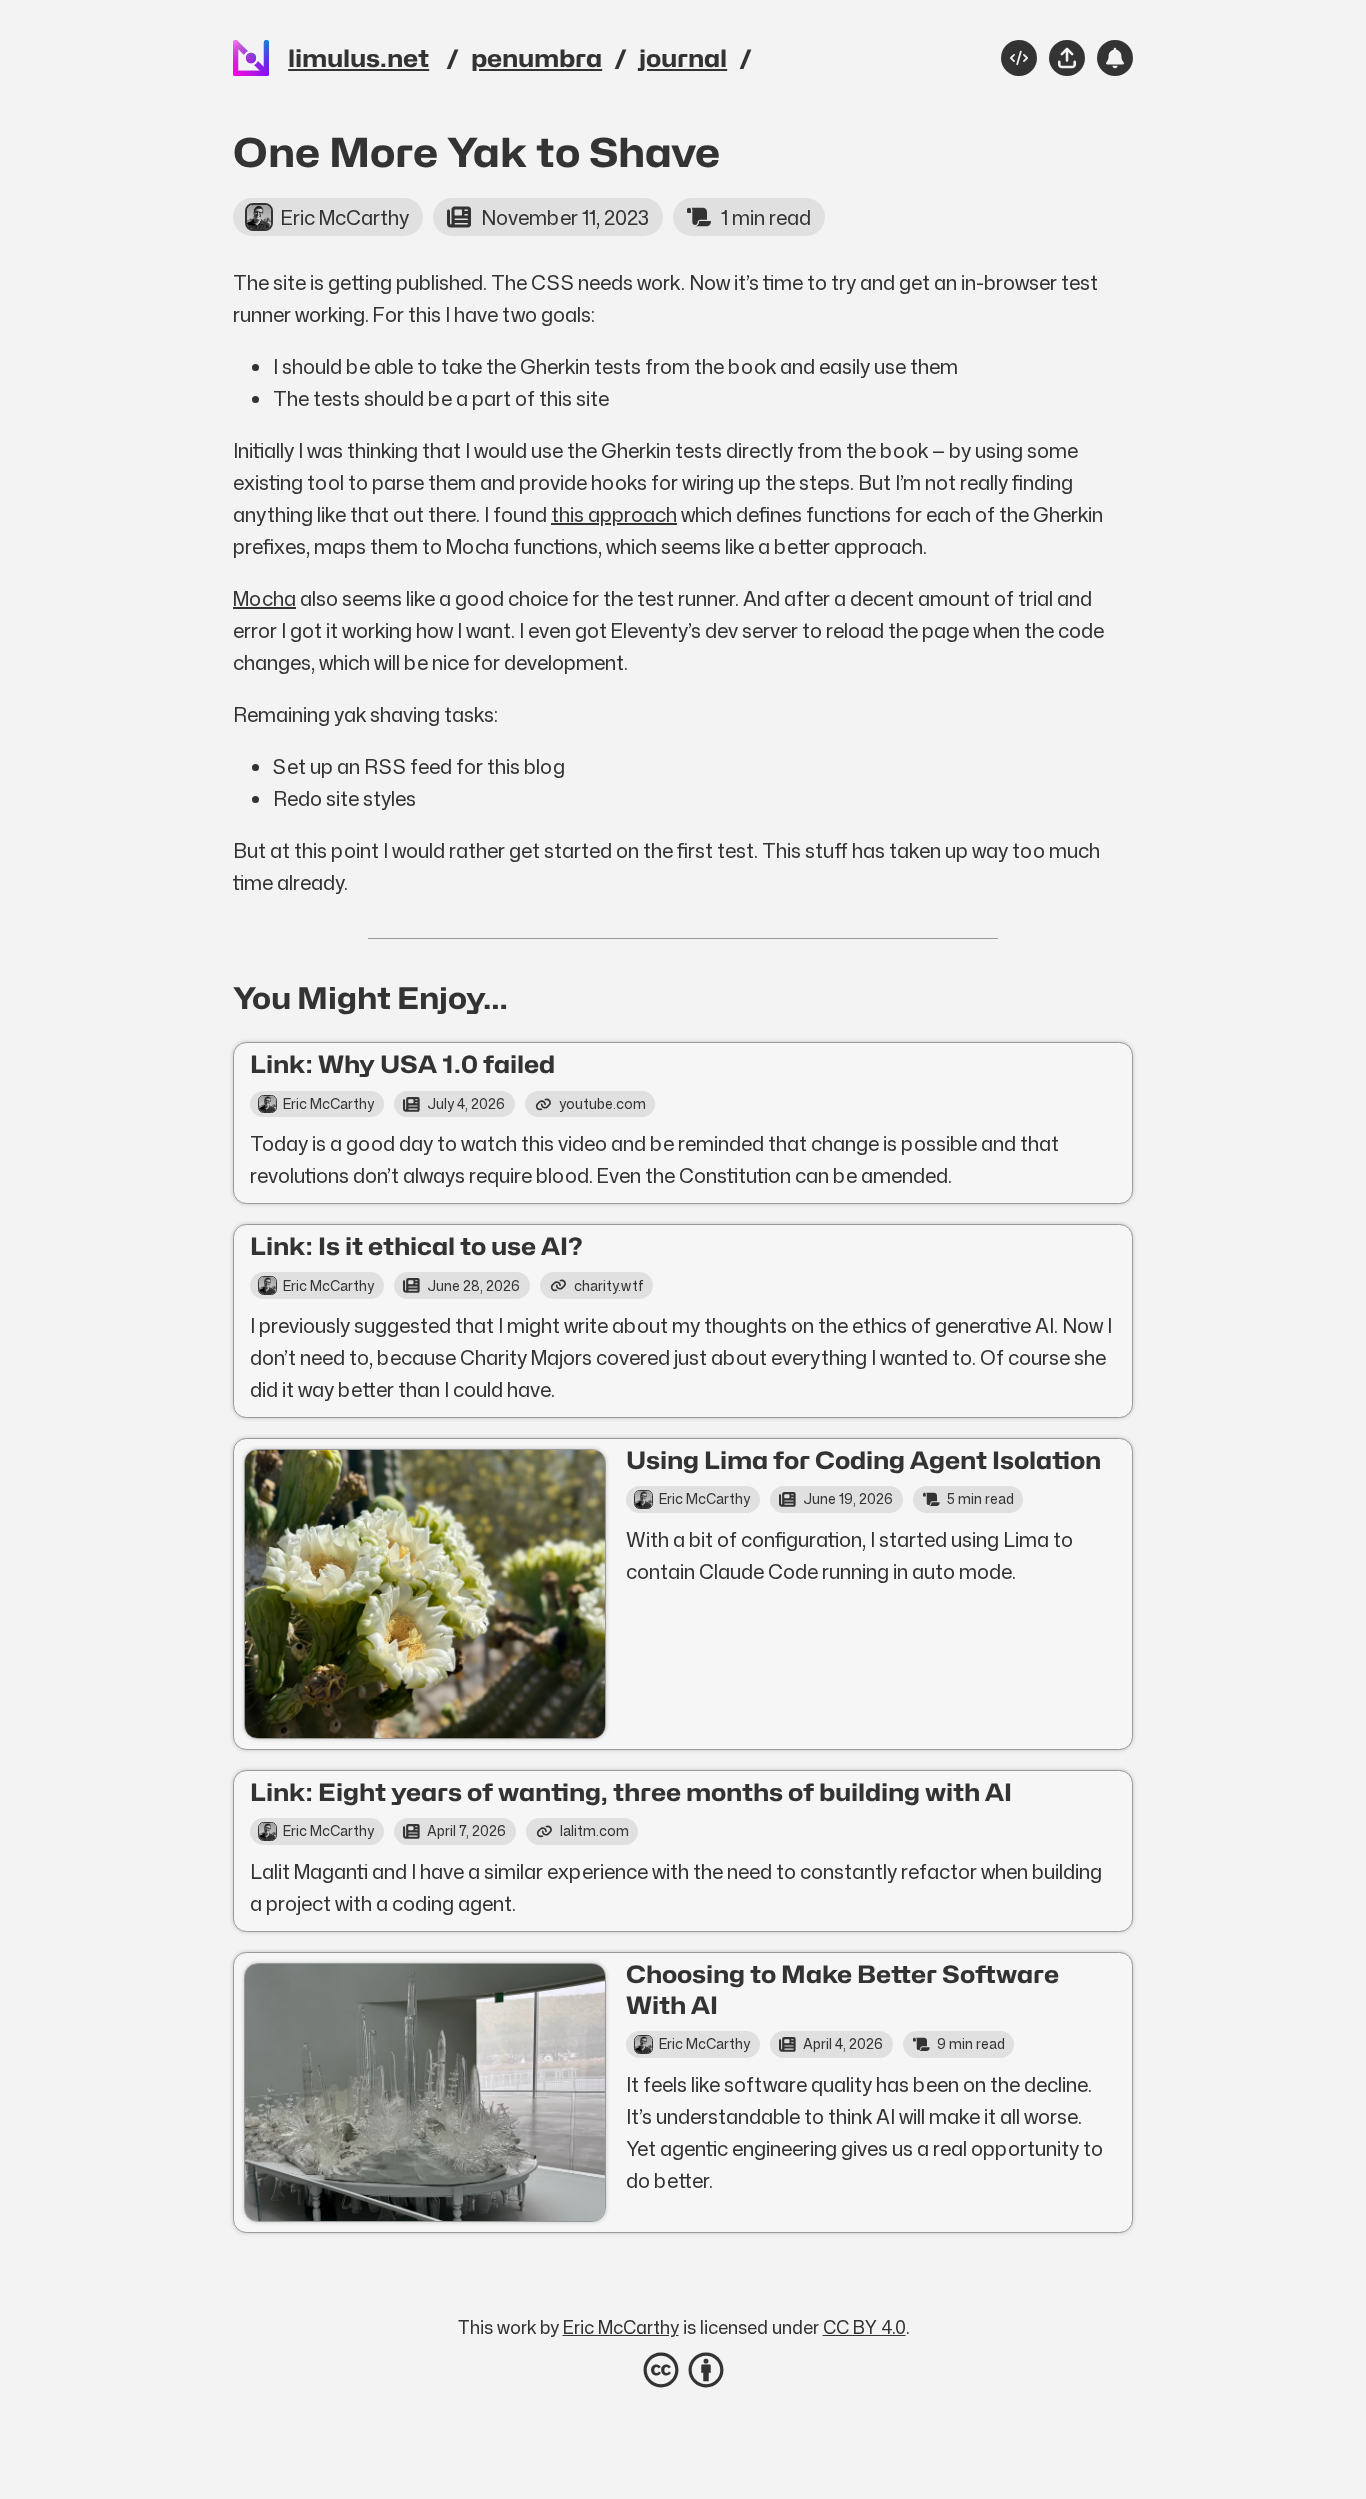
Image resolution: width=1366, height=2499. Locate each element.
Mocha (264, 598)
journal (683, 58)
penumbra (536, 58)
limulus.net (358, 58)
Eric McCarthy (621, 2327)
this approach (614, 514)
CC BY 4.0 (864, 2327)
